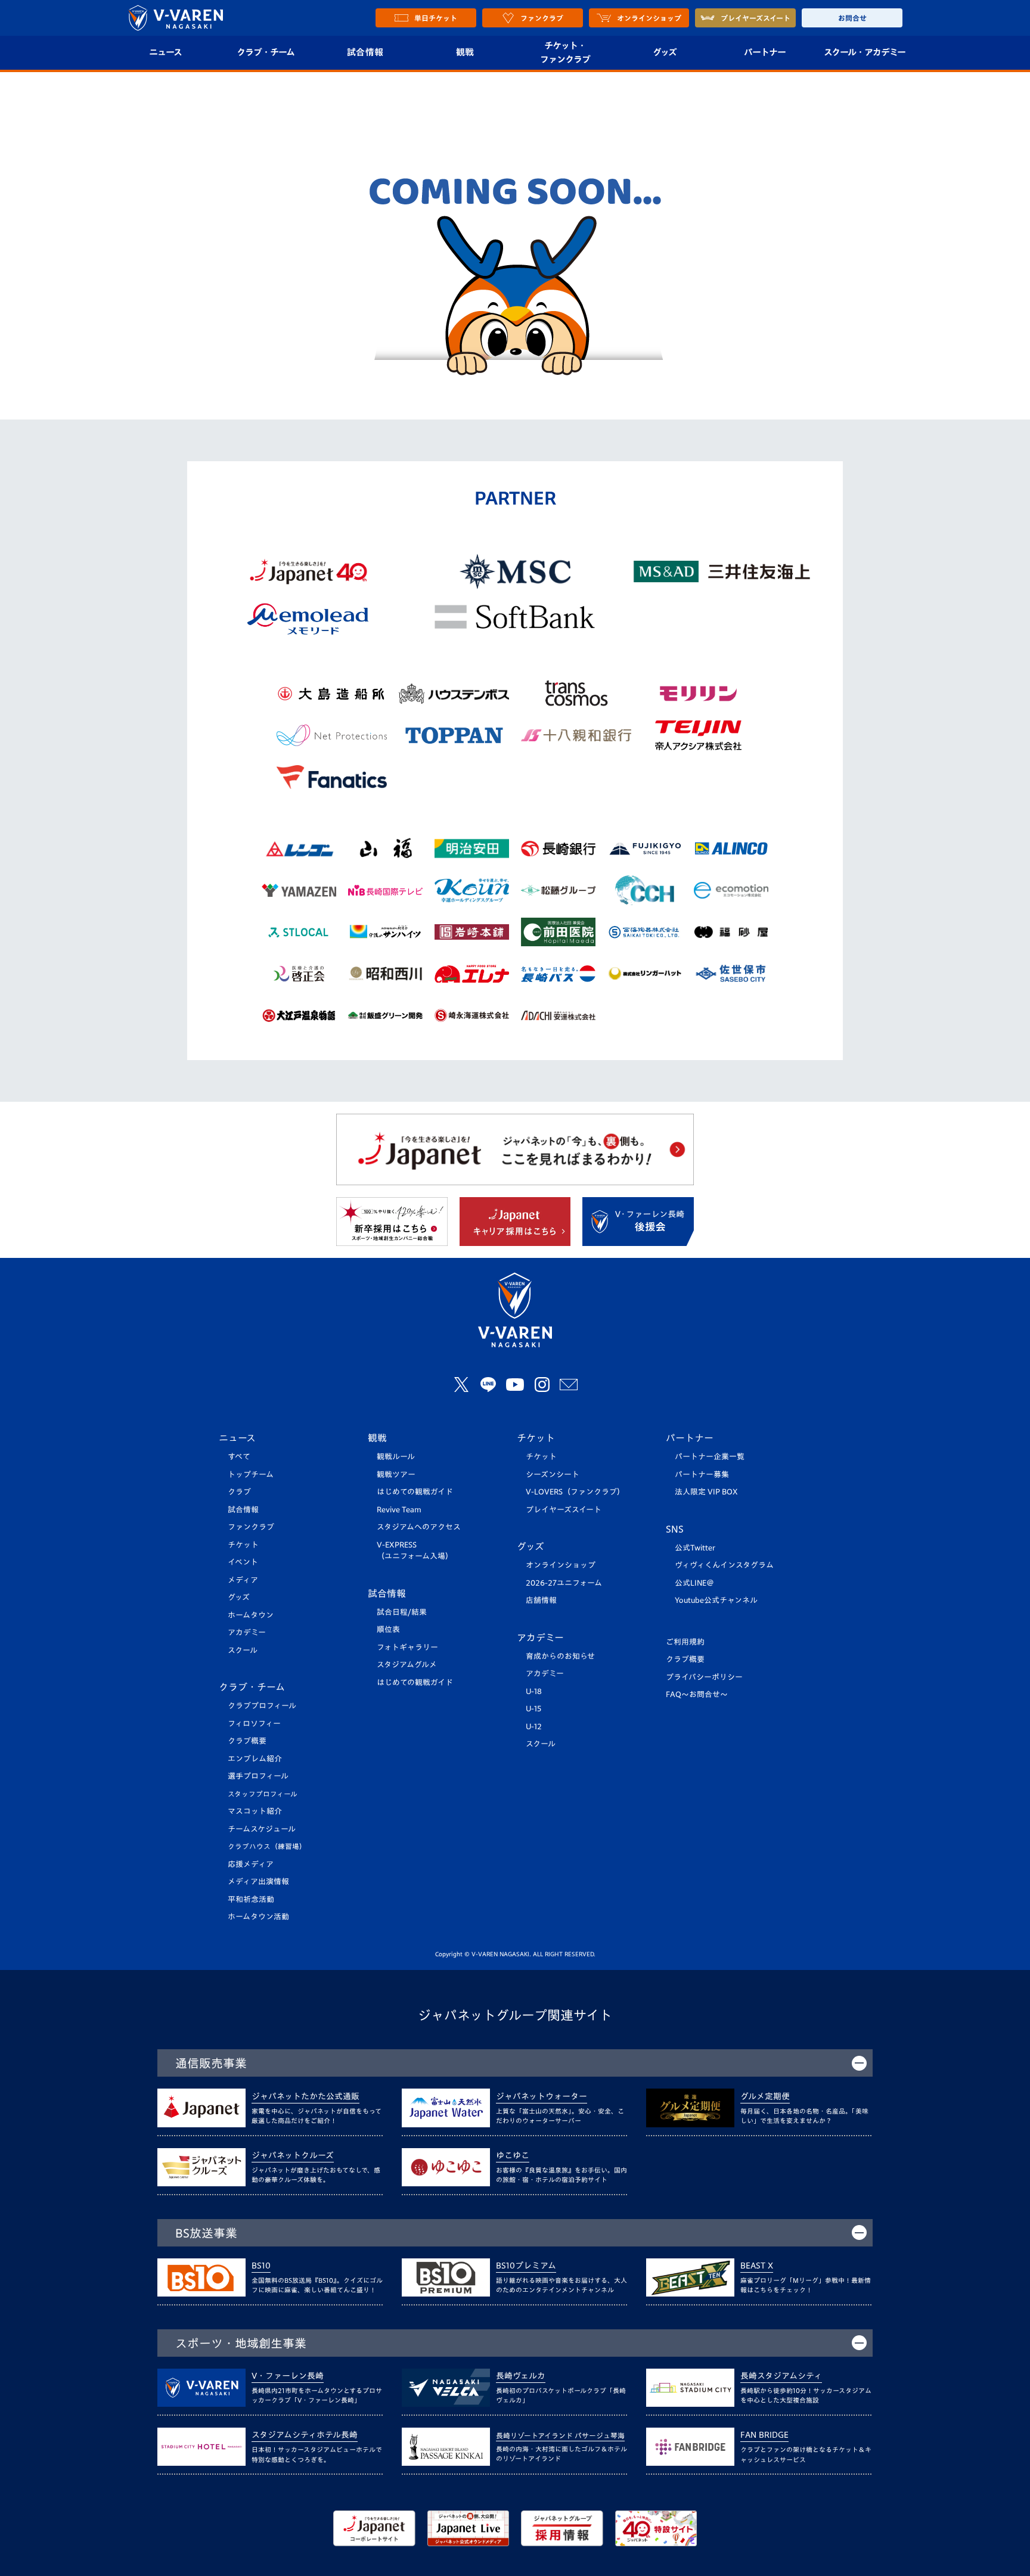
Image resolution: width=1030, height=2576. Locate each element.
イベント (243, 1562)
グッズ (665, 52)
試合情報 (365, 52)
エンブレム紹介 (255, 1759)
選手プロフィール (258, 1776)
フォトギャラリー (407, 1647)
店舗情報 (541, 1600)
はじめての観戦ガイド (415, 1492)
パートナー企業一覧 (710, 1457)
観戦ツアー (396, 1475)
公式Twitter (695, 1548)
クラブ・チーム (266, 52)
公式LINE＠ (694, 1583)
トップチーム (251, 1475)
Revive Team (399, 1510)
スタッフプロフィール (263, 1794)
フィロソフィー (254, 1724)
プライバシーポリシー (704, 1677)
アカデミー (247, 1632)
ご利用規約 (685, 1642)
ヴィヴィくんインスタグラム (724, 1565)
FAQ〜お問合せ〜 (697, 1694)
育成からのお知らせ (560, 1656)
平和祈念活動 (251, 1899)
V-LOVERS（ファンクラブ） (575, 1492)
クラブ (239, 1492)
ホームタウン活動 (258, 1917)
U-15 (533, 1709)
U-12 (534, 1727)
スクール (243, 1650)
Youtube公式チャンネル (716, 1600)
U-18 (534, 1691)
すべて (239, 1457)
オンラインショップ (561, 1565)
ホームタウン (251, 1615)
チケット (243, 1545)
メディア (243, 1580)
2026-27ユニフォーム (564, 1583)
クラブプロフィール (262, 1706)
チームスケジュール (262, 1829)
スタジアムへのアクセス (419, 1527)
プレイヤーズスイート (564, 1510)
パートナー (765, 52)
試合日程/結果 (402, 1612)
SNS (675, 1529)
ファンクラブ (251, 1527)
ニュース (165, 52)
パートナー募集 (702, 1475)
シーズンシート (553, 1475)
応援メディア (251, 1864)
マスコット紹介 (255, 1811)
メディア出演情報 (258, 1881)
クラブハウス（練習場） (267, 1846)
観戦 (465, 52)
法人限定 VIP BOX (706, 1492)
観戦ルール (396, 1457)
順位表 (388, 1629)
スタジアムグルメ (407, 1665)
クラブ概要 (247, 1741)
